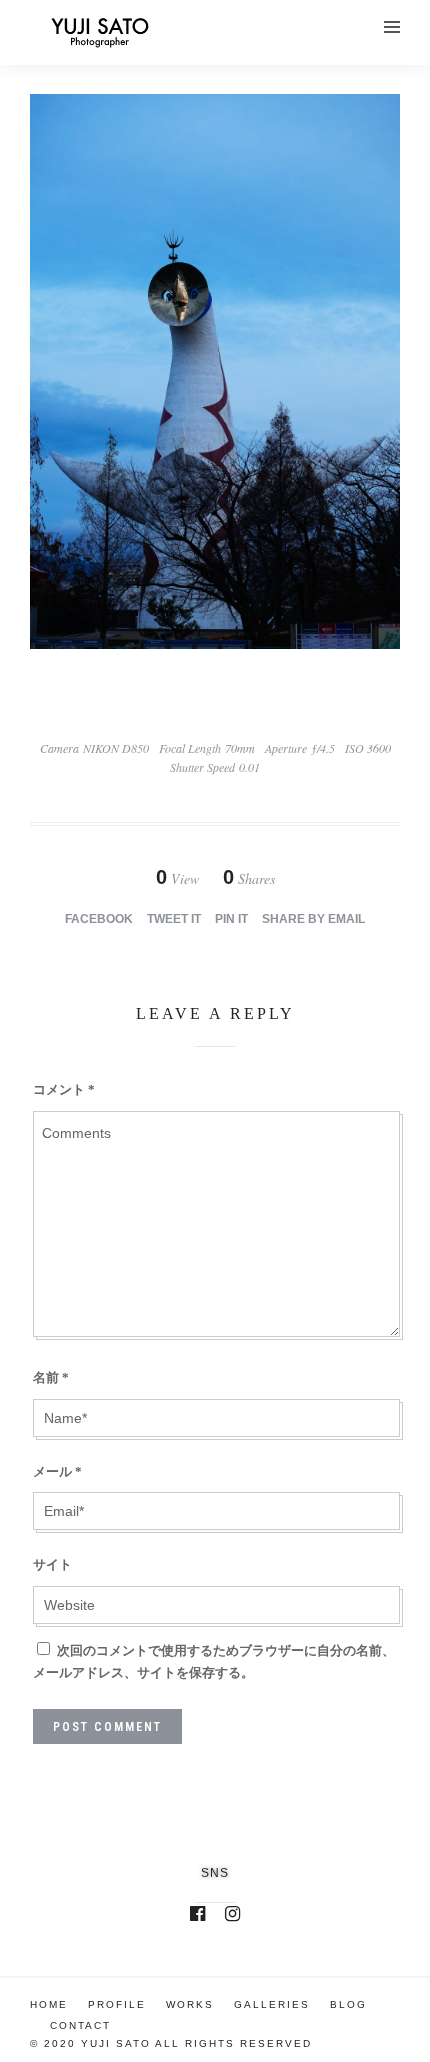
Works (190, 2004)
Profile (117, 2004)
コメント (64, 1089)
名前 (51, 1377)
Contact (80, 2025)
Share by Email (313, 919)
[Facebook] (197, 1914)
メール (57, 1471)
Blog (348, 2004)
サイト (52, 1564)
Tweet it (174, 919)
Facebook (99, 919)
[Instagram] (232, 1914)
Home (49, 2004)
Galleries (272, 2004)
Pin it (231, 919)
